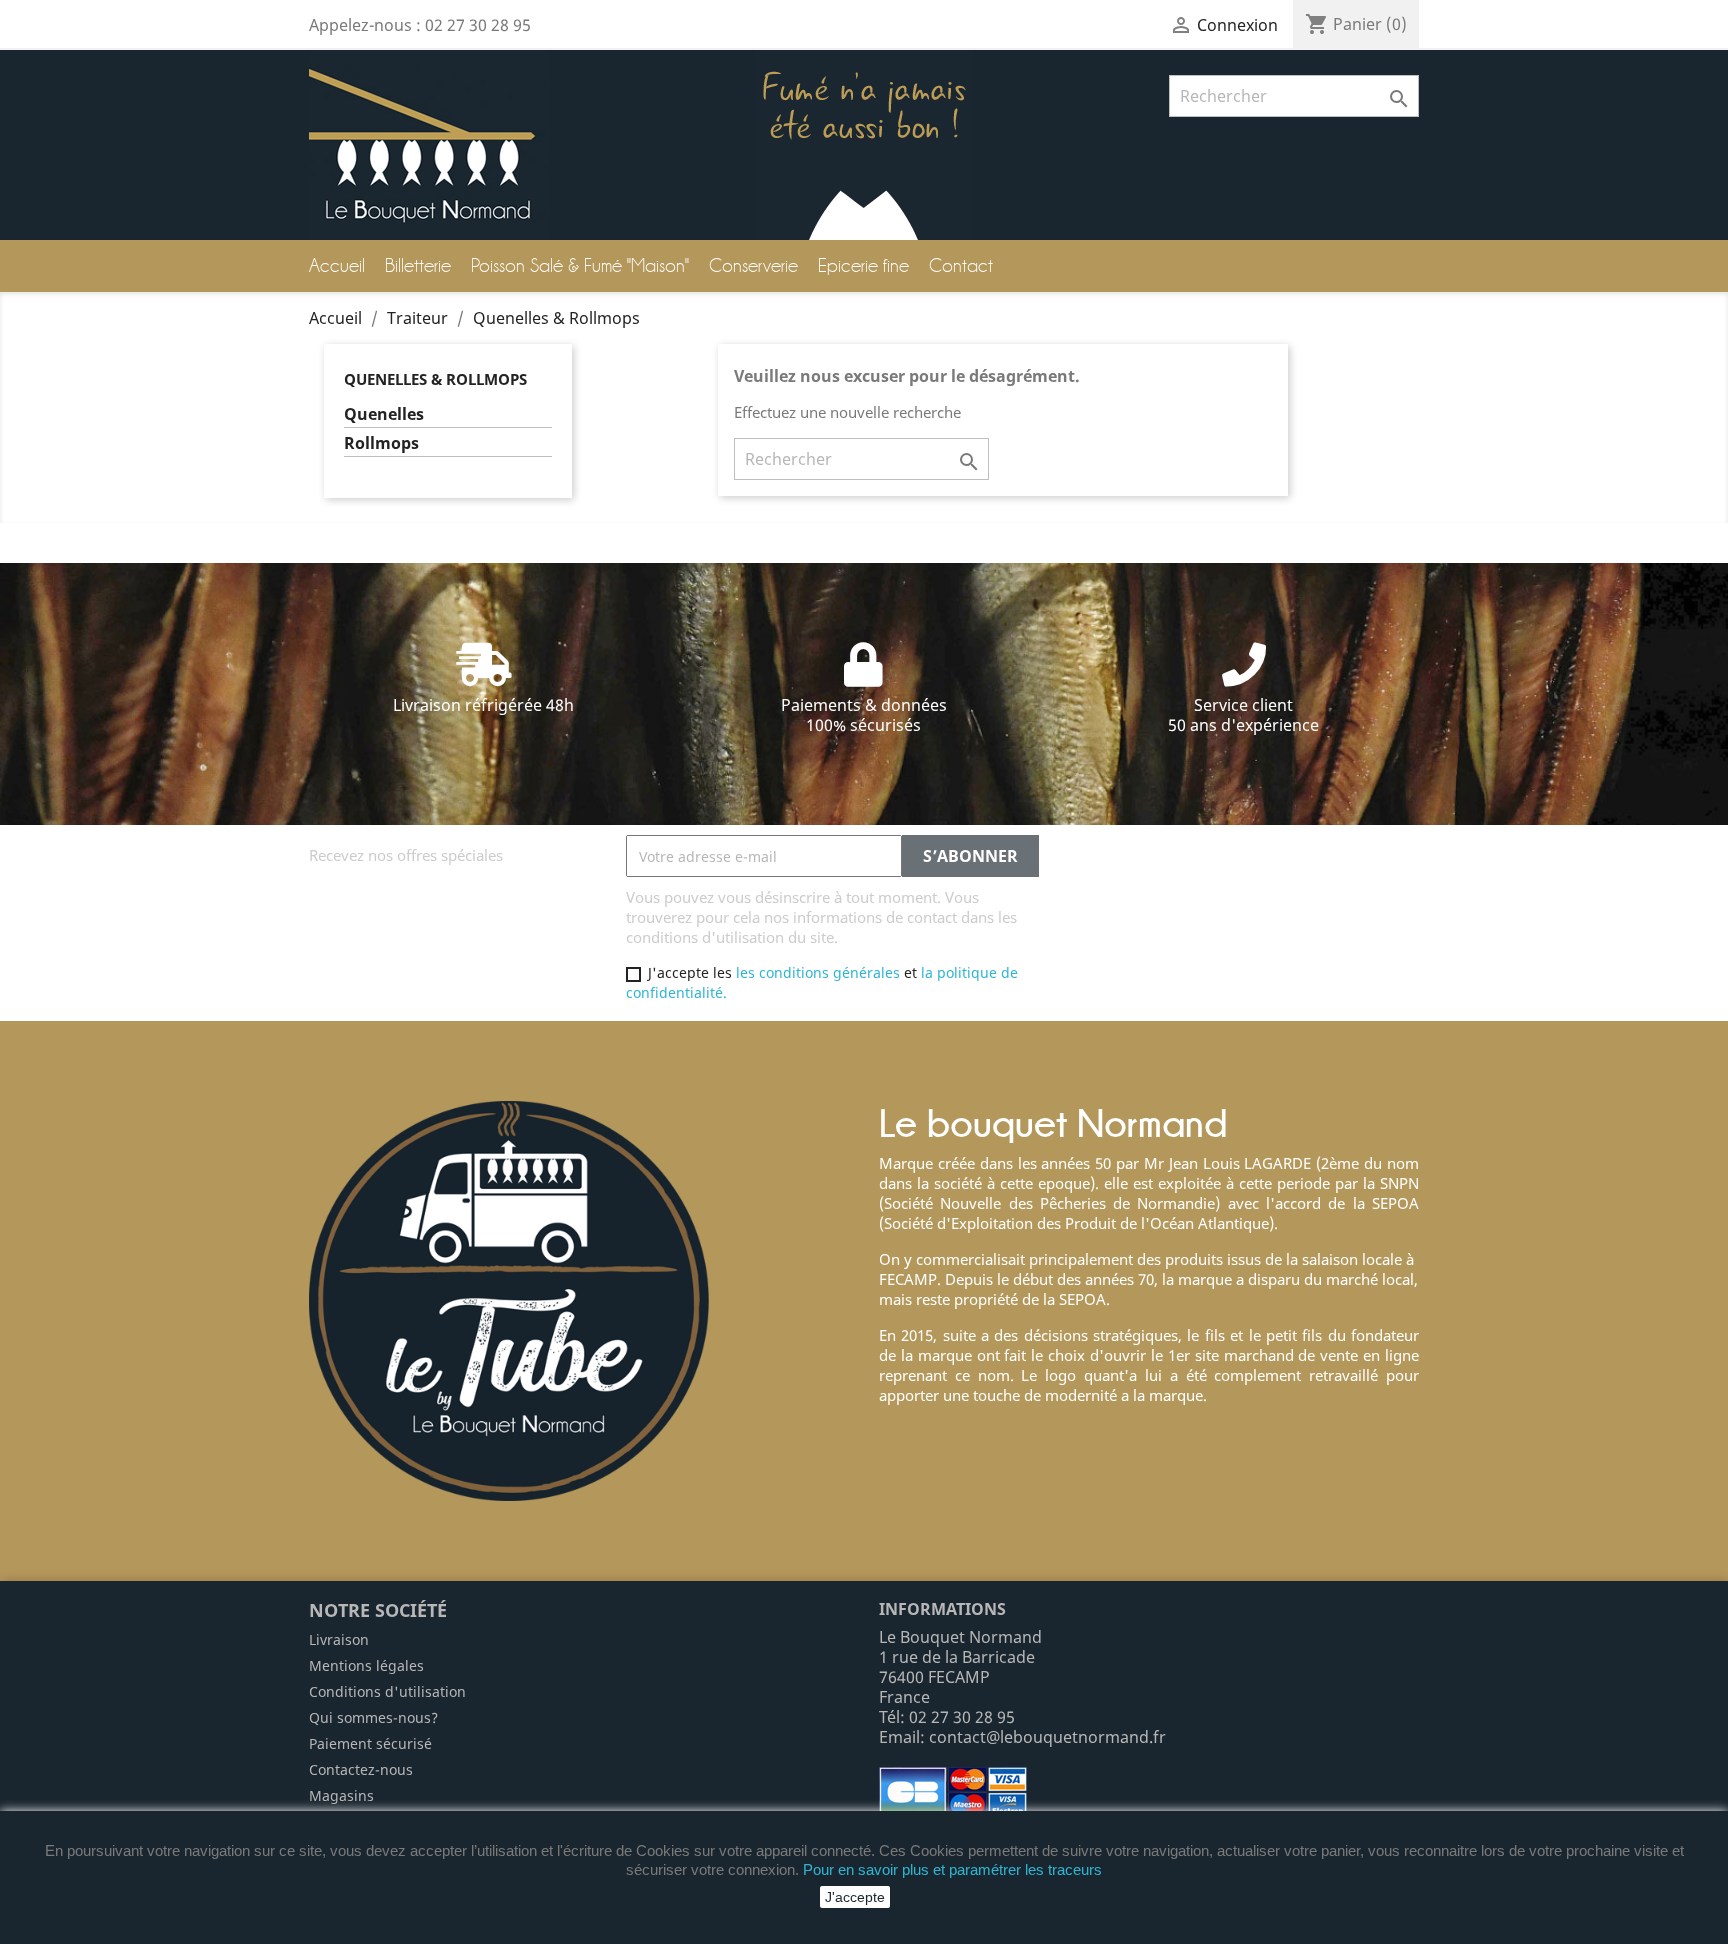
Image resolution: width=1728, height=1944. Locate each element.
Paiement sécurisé (370, 1743)
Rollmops (381, 443)
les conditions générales (818, 972)
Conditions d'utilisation (387, 1691)
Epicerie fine (863, 265)
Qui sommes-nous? (373, 1717)
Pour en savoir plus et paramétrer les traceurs (952, 1869)
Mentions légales (366, 1665)
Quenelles (384, 414)
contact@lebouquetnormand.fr (1047, 1737)
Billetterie (418, 265)
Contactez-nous (361, 1769)
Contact (961, 265)
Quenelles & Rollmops (435, 379)
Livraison (339, 1639)
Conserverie (753, 265)
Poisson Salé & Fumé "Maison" (580, 265)
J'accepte (855, 1897)
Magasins (341, 1795)
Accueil (337, 265)
